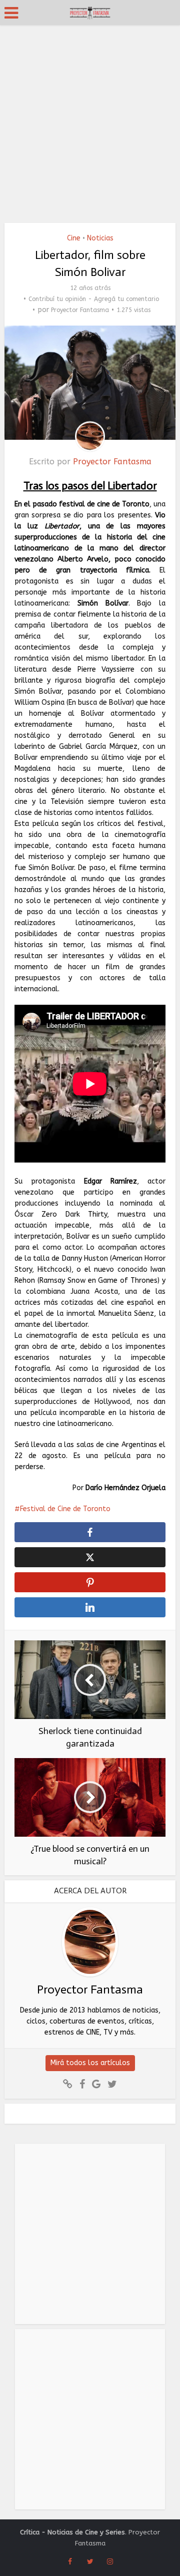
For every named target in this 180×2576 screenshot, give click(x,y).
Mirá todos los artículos (90, 2063)
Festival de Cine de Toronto (65, 1509)
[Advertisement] (90, 120)
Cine (74, 238)
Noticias (100, 238)
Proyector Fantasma (80, 310)
